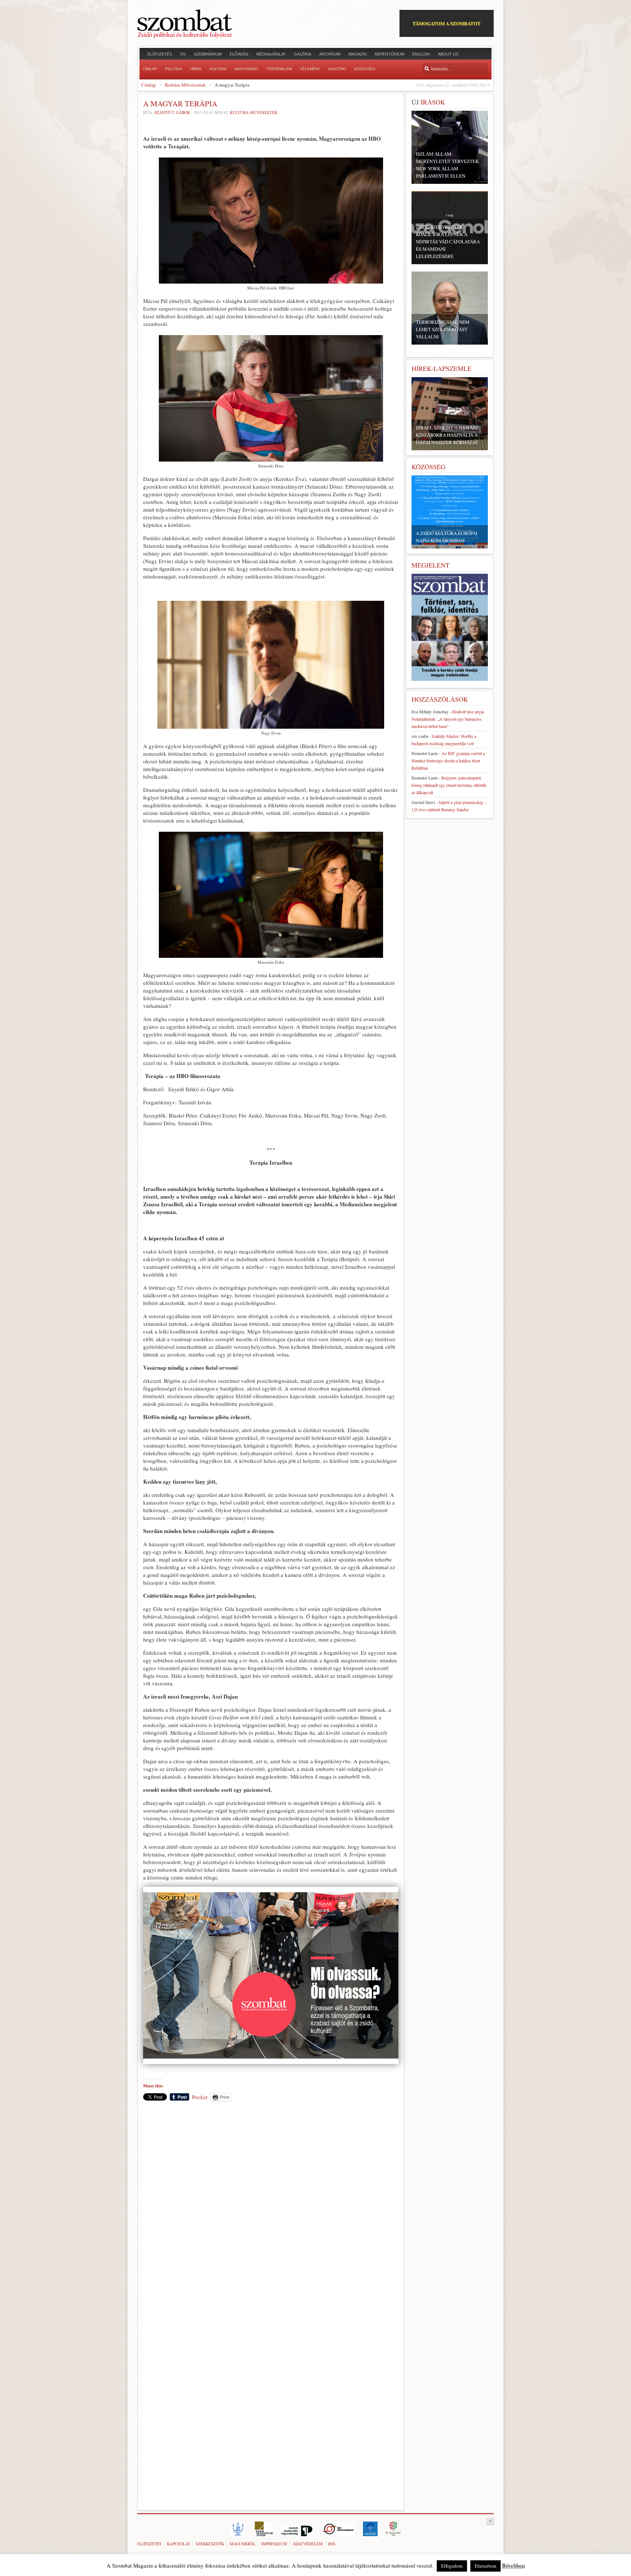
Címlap (149, 85)
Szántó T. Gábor (172, 112)
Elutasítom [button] (485, 2566)
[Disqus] (271, 2208)
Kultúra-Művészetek (185, 85)
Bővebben (513, 2565)
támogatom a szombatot (447, 23)
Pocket (200, 2097)
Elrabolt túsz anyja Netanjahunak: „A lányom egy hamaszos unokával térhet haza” (448, 719)
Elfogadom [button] (452, 2566)
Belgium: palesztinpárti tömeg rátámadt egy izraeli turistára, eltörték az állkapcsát (449, 785)
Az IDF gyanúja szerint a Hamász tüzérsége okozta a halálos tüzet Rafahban (448, 760)
